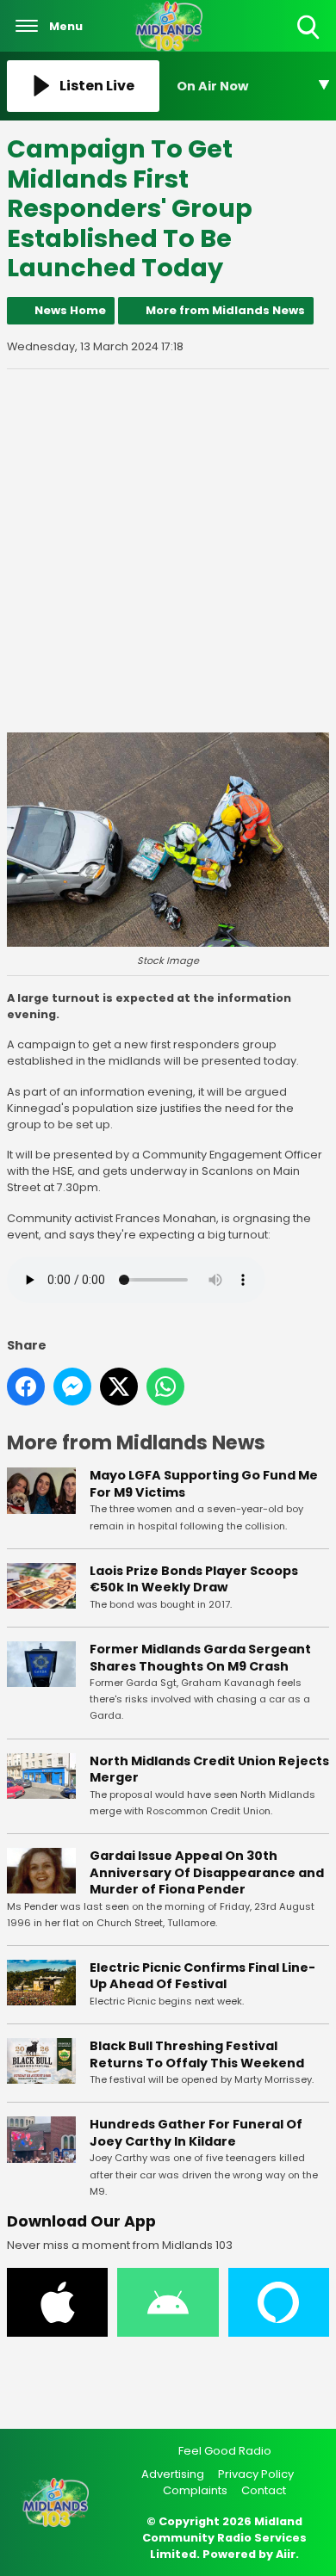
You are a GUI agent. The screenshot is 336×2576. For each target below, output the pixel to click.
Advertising (173, 2474)
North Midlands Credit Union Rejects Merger (209, 1770)
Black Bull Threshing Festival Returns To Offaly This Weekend (197, 2054)
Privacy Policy (256, 2474)
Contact (264, 2490)
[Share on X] (119, 1387)
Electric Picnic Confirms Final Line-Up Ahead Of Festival (202, 1976)
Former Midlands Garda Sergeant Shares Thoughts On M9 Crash (200, 1658)
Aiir (286, 2554)
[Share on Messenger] (72, 1387)
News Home (70, 310)
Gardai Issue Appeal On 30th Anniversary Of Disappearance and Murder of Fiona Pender (207, 1872)
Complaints (195, 2490)
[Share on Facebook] (26, 1387)
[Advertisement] (168, 551)
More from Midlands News (225, 310)
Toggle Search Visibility (310, 40)
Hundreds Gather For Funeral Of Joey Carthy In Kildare (196, 2133)
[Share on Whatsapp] (165, 1387)
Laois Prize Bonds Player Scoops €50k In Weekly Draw (194, 1579)
